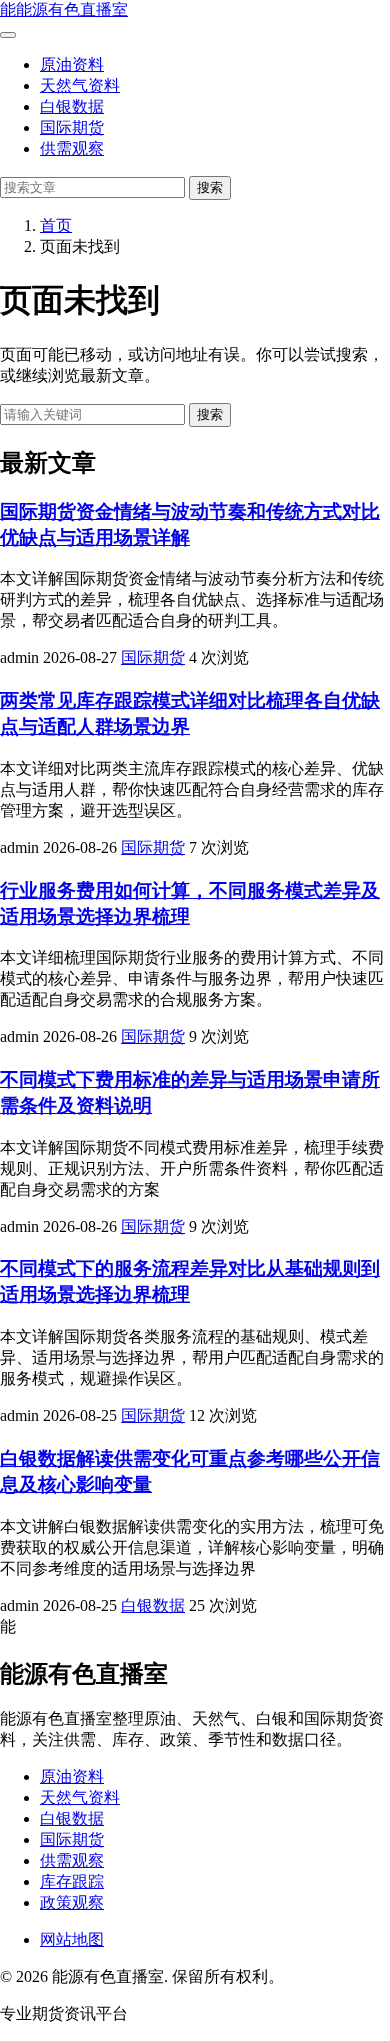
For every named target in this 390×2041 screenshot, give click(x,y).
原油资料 (72, 64)
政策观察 (72, 1902)
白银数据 (72, 106)
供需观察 (72, 148)
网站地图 (72, 1939)
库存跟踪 (72, 1881)
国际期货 (72, 127)
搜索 (210, 187)
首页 (56, 225)
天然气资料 (80, 85)
